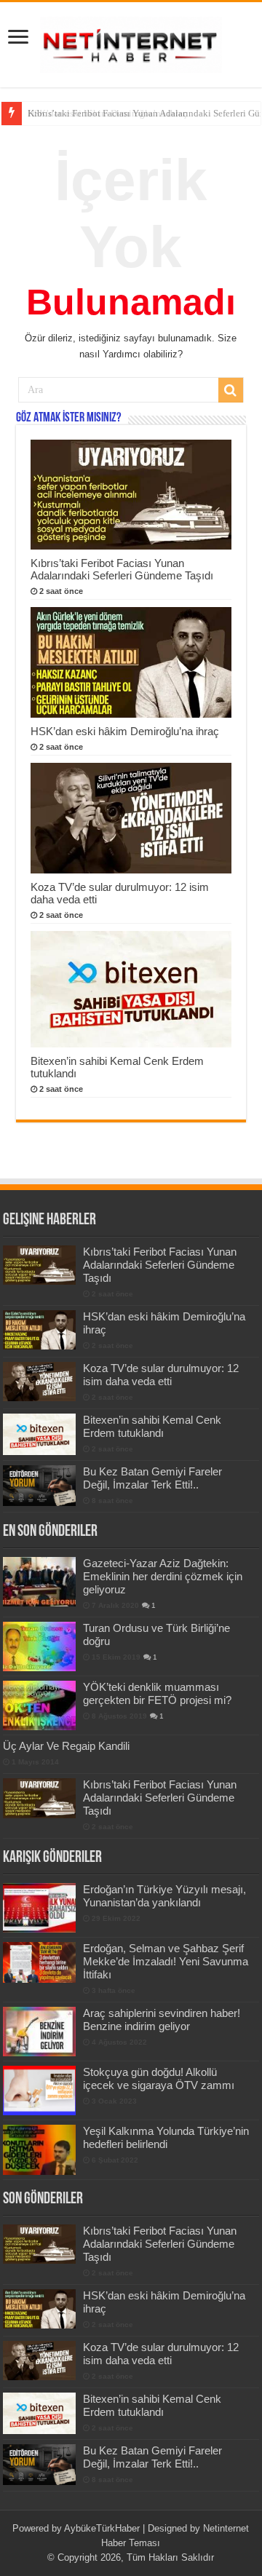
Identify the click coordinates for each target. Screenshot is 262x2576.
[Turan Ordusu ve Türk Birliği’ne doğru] (39, 1646)
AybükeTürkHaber (102, 2528)
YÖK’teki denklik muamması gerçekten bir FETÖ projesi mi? (157, 1693)
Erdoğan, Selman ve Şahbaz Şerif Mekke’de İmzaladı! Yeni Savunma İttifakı (166, 1961)
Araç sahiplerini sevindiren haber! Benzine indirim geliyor (162, 2020)
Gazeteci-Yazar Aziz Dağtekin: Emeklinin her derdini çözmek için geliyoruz (163, 1576)
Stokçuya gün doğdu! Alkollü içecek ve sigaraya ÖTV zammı (159, 2078)
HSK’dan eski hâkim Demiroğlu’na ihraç (107, 113)
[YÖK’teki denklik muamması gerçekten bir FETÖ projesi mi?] (39, 1705)
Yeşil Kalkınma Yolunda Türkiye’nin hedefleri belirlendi (166, 2137)
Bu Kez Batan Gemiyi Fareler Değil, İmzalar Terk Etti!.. (152, 1478)
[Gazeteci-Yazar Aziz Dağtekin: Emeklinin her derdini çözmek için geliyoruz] (39, 1582)
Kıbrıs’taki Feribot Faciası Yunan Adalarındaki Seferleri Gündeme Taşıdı (122, 569)
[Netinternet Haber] (131, 42)
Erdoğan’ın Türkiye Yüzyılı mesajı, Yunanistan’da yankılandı (164, 1896)
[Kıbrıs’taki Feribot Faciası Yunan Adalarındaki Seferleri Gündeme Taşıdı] (39, 1798)
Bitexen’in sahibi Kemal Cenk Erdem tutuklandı (152, 1426)
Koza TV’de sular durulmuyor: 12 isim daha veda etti (161, 1375)
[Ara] (231, 390)
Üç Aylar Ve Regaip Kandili (66, 1746)
